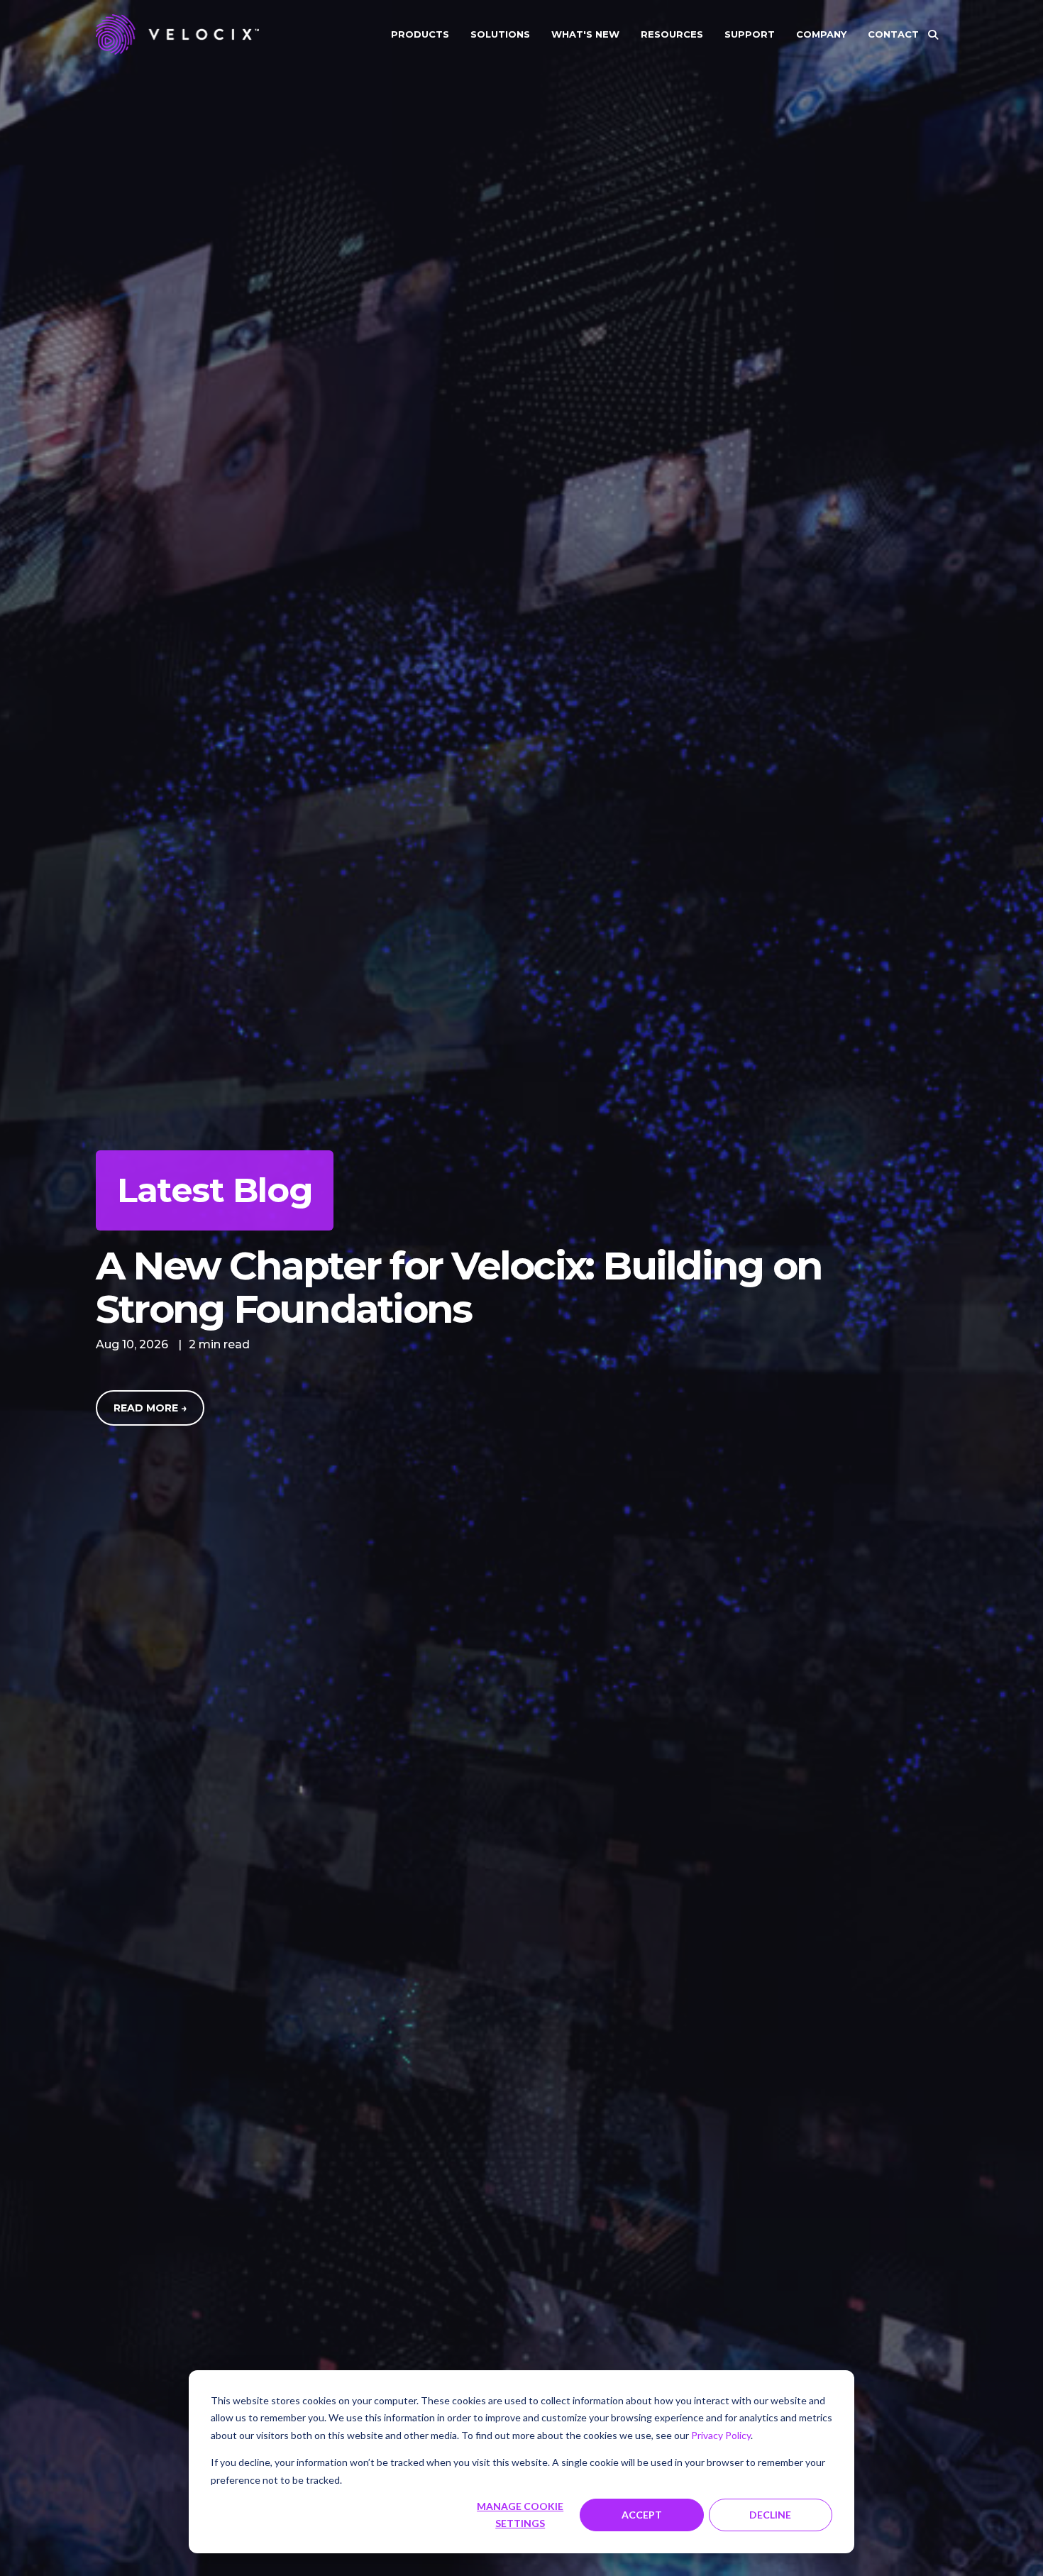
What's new (585, 34)
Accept (642, 2515)
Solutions (500, 34)
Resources (672, 34)
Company (821, 34)
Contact (893, 34)
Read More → (150, 1408)
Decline (770, 2515)
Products (420, 34)
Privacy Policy (721, 2435)
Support (750, 34)
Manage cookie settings (520, 2515)
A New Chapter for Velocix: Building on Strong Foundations (459, 1287)
